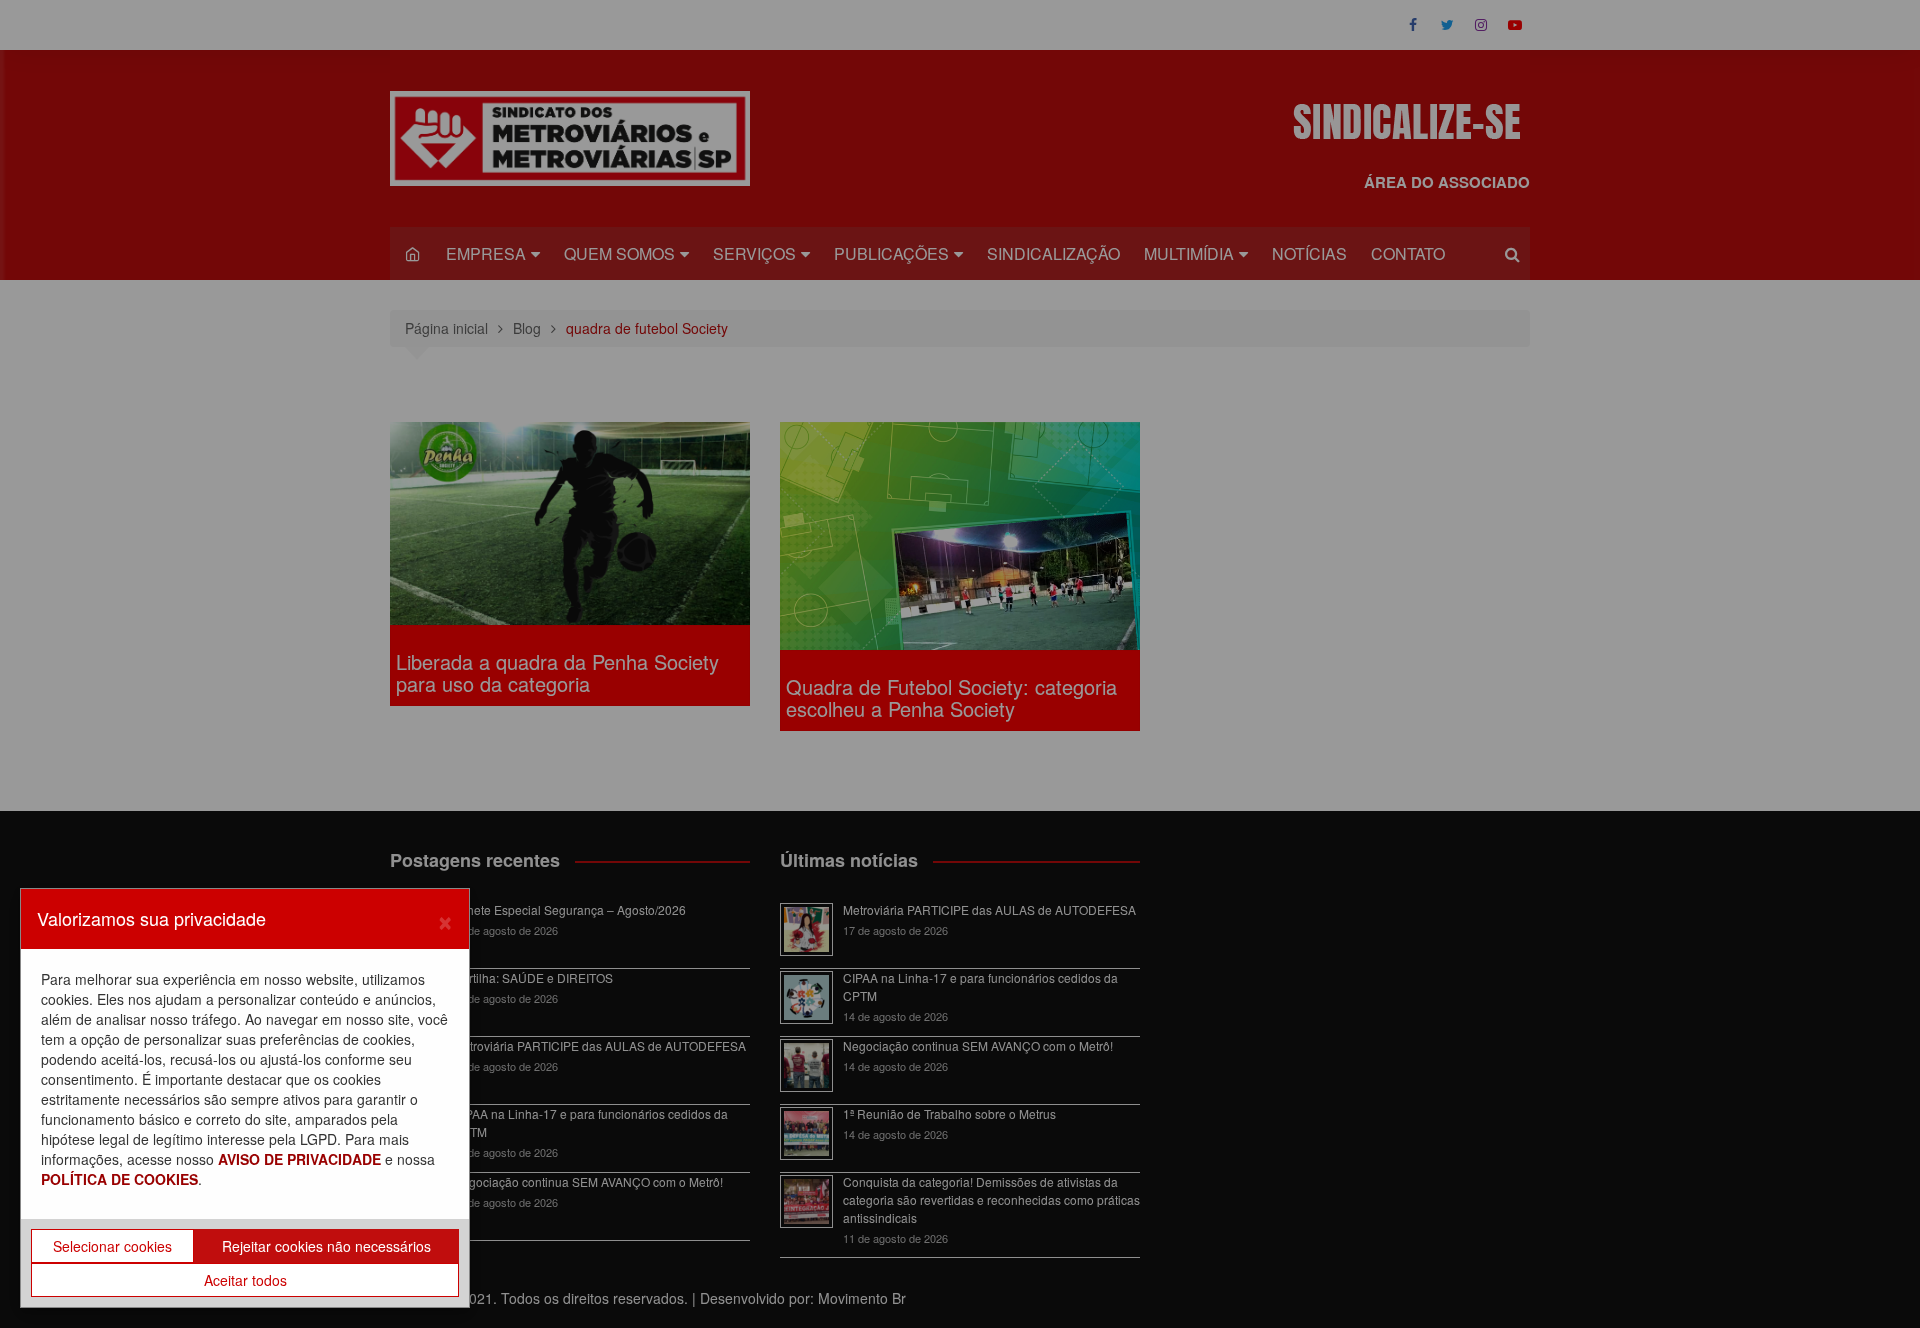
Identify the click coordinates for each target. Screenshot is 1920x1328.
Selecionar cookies (112, 1246)
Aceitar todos (245, 1280)
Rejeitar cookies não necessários (326, 1246)
